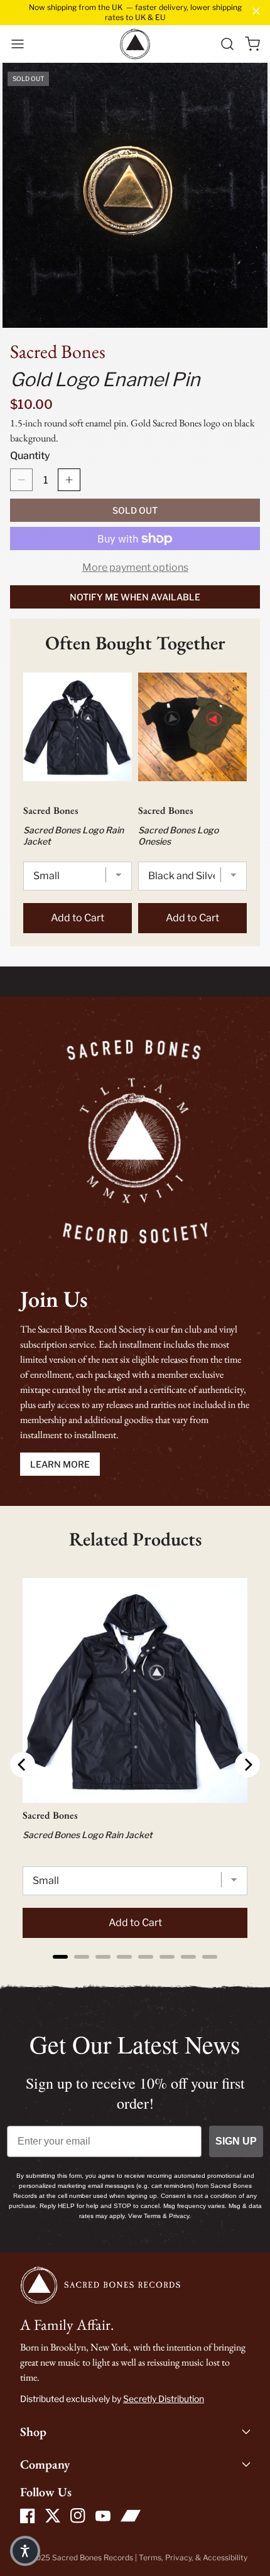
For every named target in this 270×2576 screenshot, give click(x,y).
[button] (18, 44)
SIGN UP (236, 2141)
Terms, (152, 2557)
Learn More (60, 1464)
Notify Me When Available (135, 597)
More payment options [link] (135, 567)
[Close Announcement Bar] (256, 11)
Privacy (178, 2557)
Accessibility (225, 2557)
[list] (135, 195)
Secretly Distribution (164, 2399)
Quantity (30, 456)
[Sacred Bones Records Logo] (135, 44)
